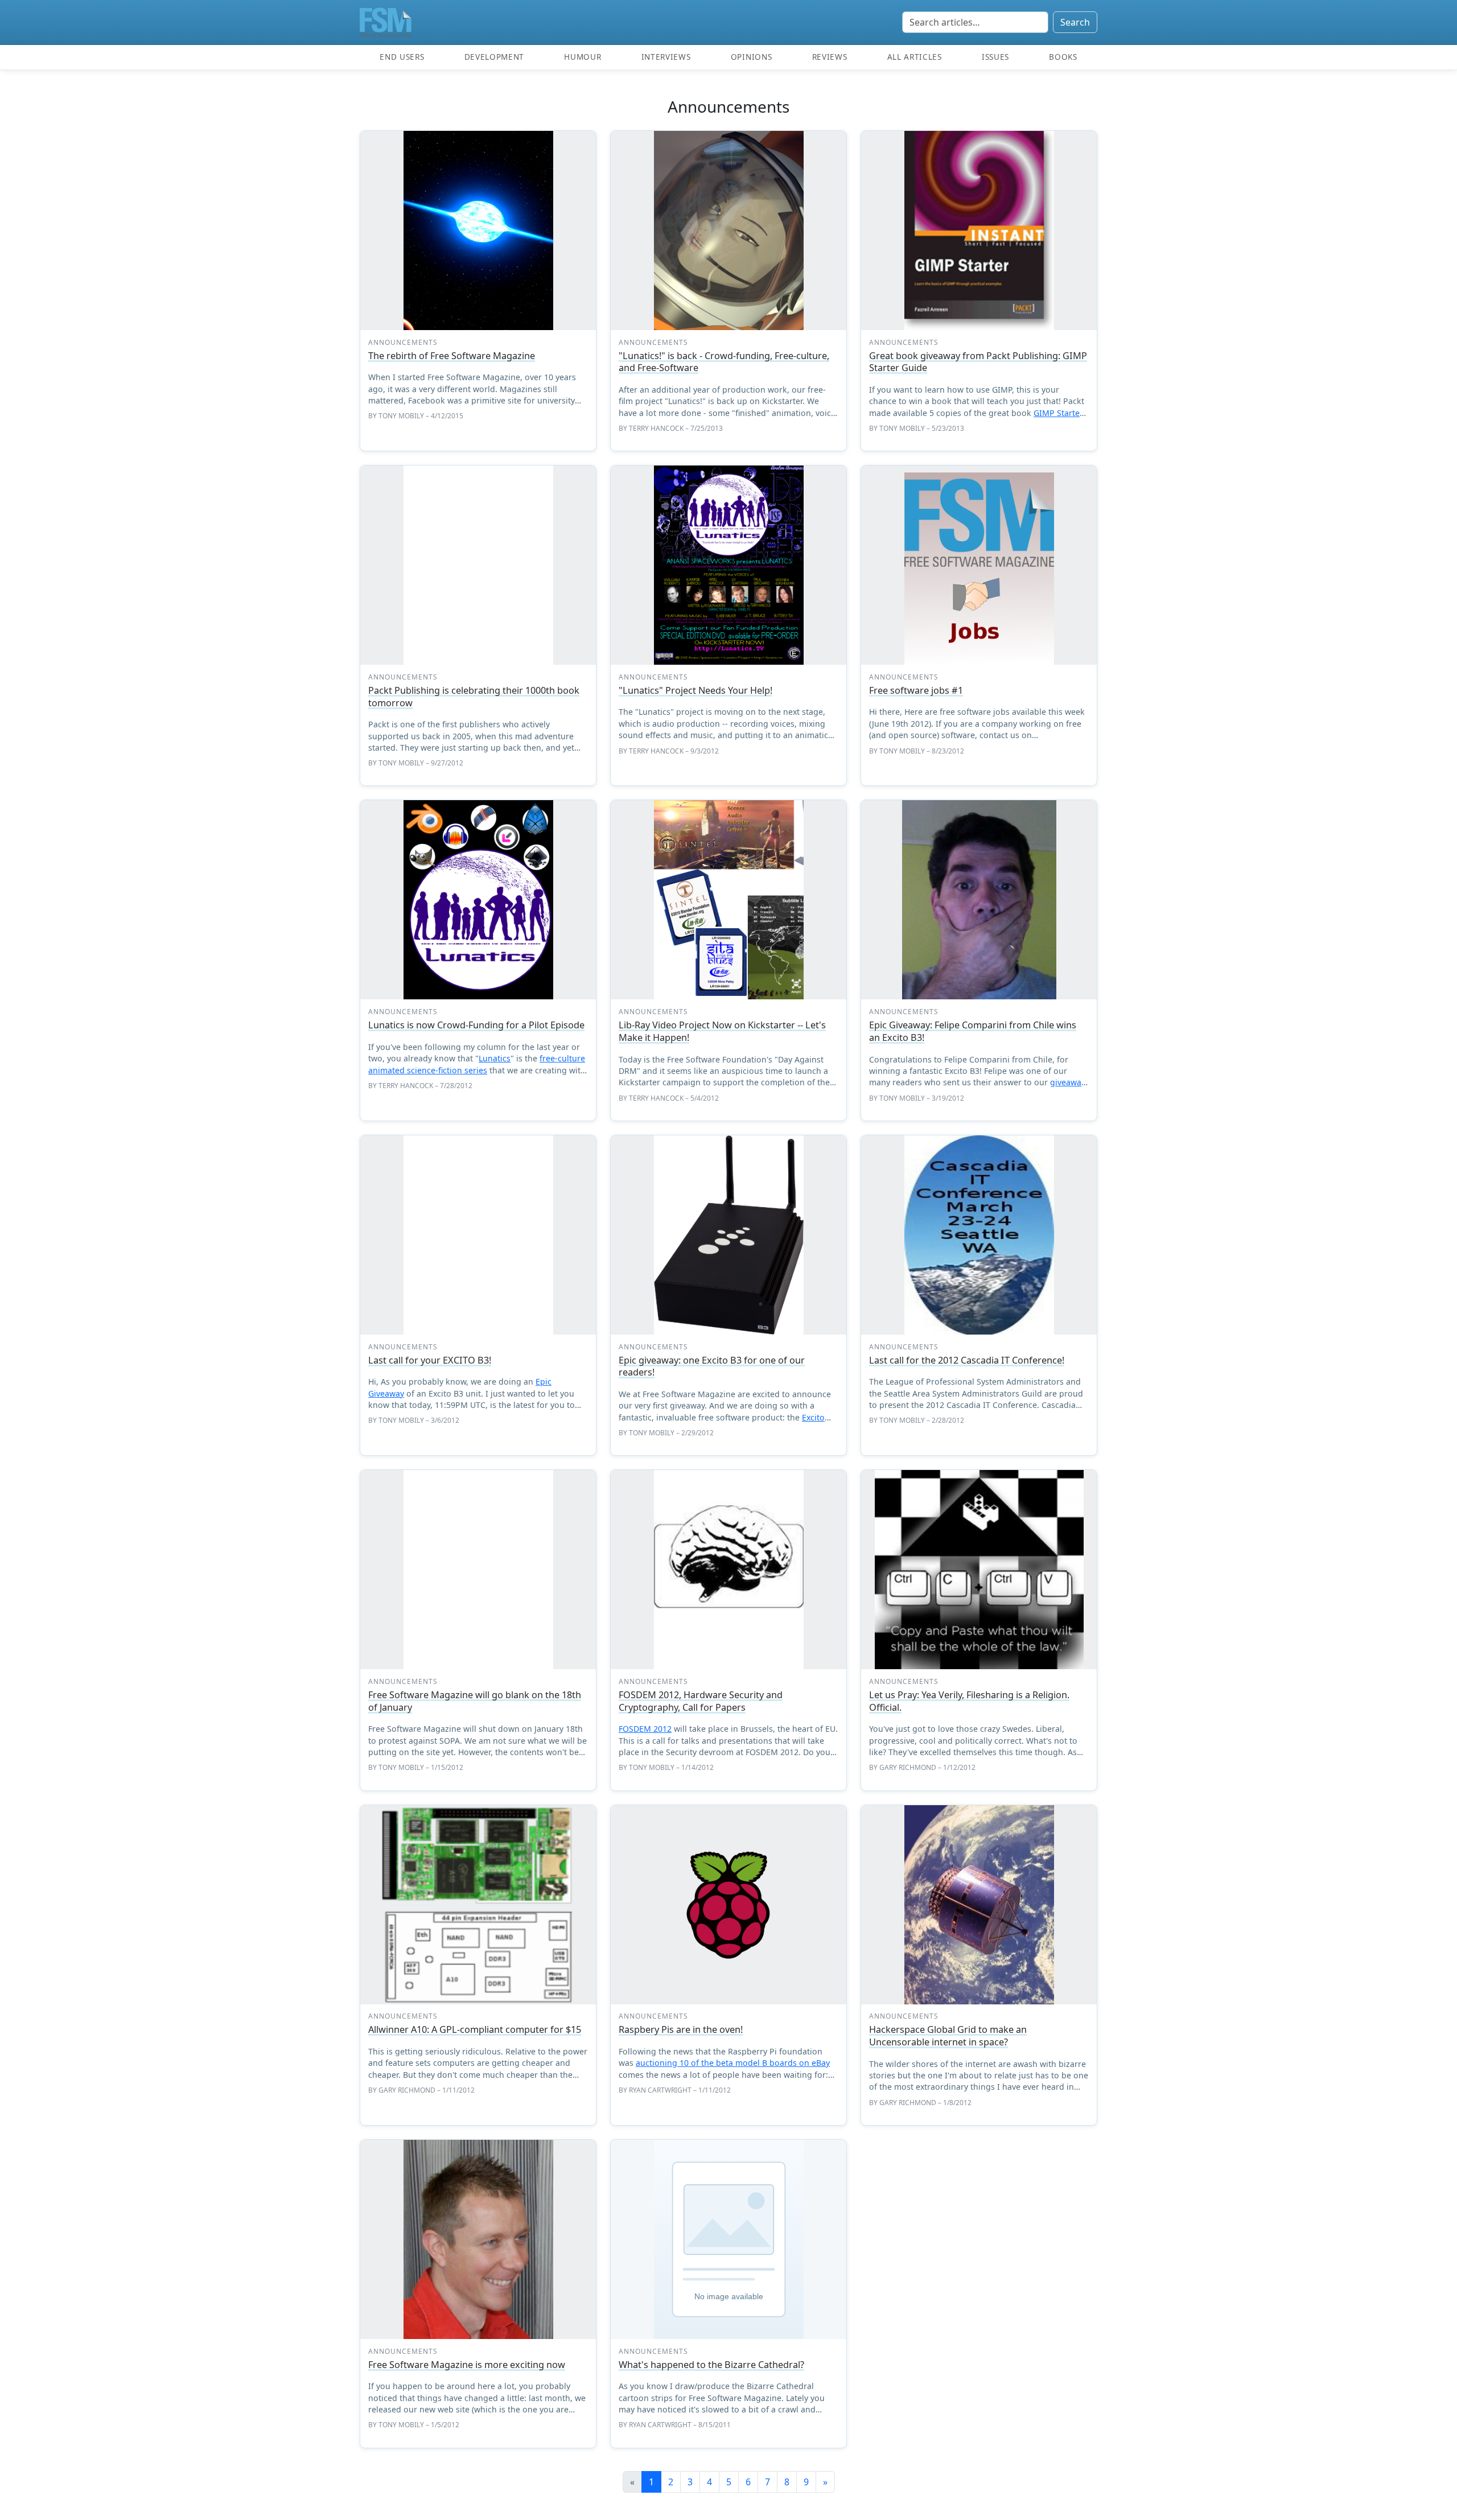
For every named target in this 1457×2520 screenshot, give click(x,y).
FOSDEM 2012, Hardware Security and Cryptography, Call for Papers (701, 1701)
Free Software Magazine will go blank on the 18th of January (475, 1701)
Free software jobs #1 (916, 690)
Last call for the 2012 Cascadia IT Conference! (967, 1360)
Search (1075, 22)
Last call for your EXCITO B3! (430, 1360)
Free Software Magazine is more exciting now (467, 2365)
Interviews (666, 57)
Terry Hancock (656, 428)
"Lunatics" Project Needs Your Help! (695, 690)
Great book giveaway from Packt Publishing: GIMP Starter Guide (978, 362)
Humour (583, 57)
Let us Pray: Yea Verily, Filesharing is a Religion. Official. (969, 1701)
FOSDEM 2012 (645, 1729)
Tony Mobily (401, 416)
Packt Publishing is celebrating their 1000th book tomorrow (474, 697)
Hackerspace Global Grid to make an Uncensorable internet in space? (948, 2036)
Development (494, 57)
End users (402, 57)
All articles (915, 57)
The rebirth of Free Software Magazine (452, 356)
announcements (403, 342)
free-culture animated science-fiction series (477, 1064)
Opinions (751, 57)
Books (1063, 57)
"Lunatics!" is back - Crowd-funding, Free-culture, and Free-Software (724, 362)
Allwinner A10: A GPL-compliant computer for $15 (475, 2029)
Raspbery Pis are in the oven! (681, 2029)
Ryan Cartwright (660, 2090)
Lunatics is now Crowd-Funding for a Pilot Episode (476, 1025)
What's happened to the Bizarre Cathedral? (711, 2365)
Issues (995, 57)
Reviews (830, 57)
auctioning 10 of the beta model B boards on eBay (733, 2063)
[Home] (386, 22)
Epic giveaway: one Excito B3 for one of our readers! (712, 1366)
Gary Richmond (908, 1767)
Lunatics (495, 1058)
